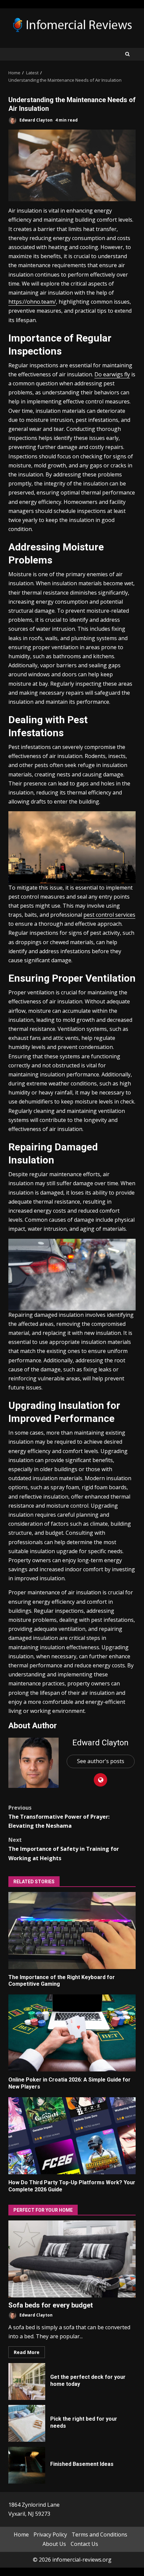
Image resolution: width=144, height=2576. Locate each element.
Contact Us (84, 2544)
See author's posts (101, 1761)
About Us (54, 2544)
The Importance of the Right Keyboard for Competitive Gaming (72, 1930)
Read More (27, 2352)
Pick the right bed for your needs (27, 2423)
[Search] (127, 54)
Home (21, 2535)
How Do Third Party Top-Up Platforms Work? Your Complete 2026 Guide (72, 2136)
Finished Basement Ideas (27, 2465)
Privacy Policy (50, 2535)
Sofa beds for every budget (72, 2259)
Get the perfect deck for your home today (27, 2381)
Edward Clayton (35, 120)
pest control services (109, 915)
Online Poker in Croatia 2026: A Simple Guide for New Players (72, 2033)
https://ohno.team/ (32, 302)
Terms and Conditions (99, 2535)
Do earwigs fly (112, 374)
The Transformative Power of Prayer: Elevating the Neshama (59, 1817)
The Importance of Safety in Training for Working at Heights (64, 1849)
